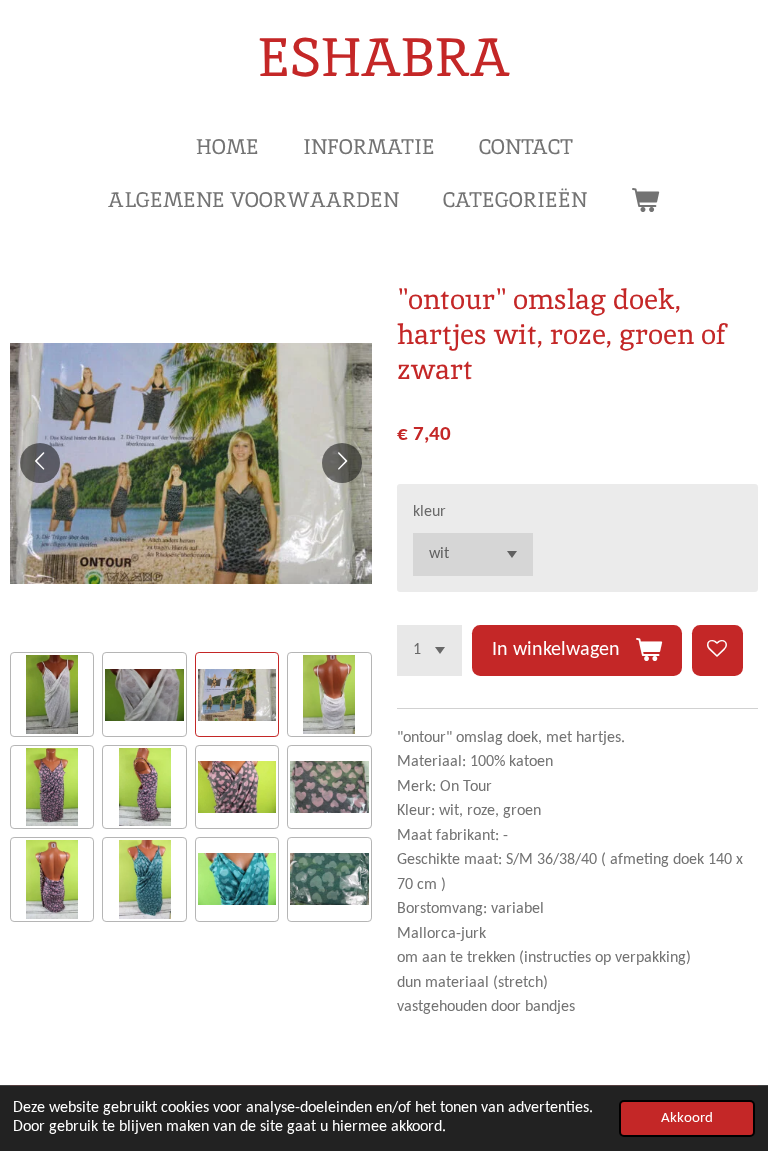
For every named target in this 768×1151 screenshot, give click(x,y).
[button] (52, 694)
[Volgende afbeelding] (342, 463)
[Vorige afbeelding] (40, 463)
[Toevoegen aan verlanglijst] (717, 650)
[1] (429, 650)
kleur (429, 512)
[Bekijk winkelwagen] (645, 200)
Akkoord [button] (687, 1118)
